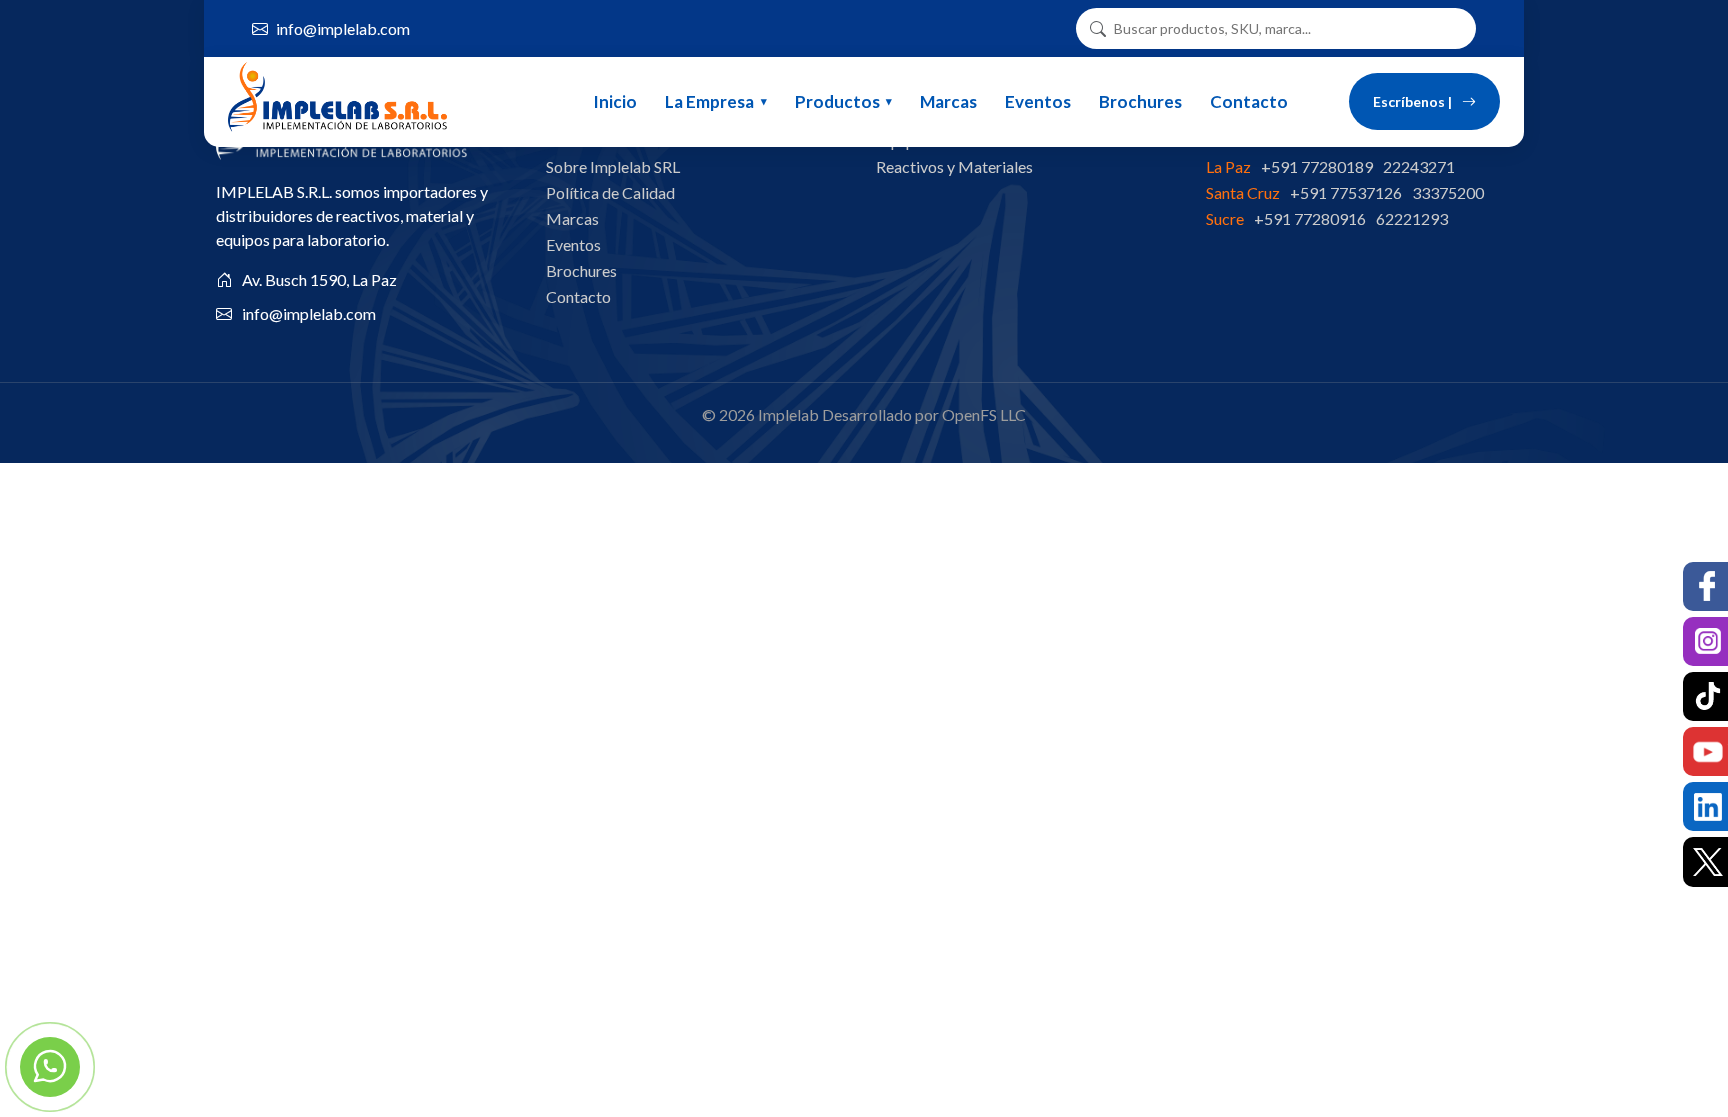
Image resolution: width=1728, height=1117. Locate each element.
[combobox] (1284, 28)
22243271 (1419, 166)
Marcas (948, 101)
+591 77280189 (1317, 166)
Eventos (1038, 101)
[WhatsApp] (50, 1067)
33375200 (1448, 192)
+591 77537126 (1346, 192)
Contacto (1249, 101)
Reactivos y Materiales (954, 166)
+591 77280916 (1310, 218)
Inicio (615, 101)
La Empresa (709, 101)
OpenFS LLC (984, 414)
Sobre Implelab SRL (613, 166)
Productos (837, 101)
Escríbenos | (1412, 101)
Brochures (1140, 101)
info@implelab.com (343, 28)
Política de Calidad (610, 192)
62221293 (1412, 218)
